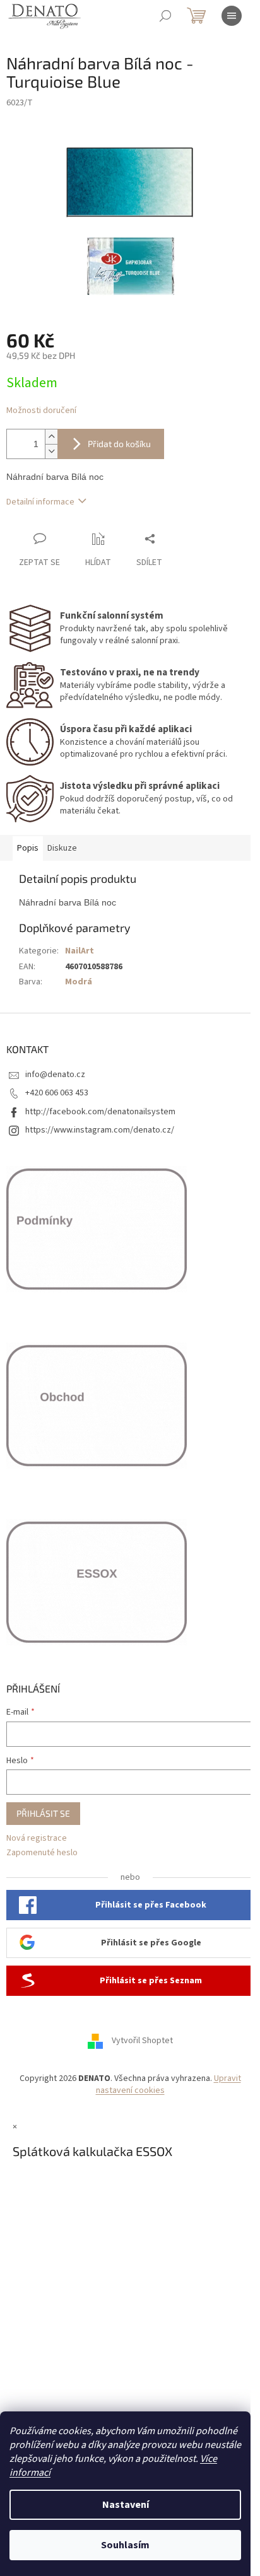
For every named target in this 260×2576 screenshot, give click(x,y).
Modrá (79, 982)
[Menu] (232, 16)
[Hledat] (165, 16)
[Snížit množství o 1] (51, 451)
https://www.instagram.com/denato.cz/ (100, 1130)
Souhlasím (125, 2545)
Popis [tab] (28, 848)
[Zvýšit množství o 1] (51, 437)
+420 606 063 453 (57, 1093)
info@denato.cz (55, 1075)
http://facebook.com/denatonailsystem (100, 1112)
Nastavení (126, 2505)
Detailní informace (40, 502)
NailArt (80, 951)
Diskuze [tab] (62, 848)
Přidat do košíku (119, 444)
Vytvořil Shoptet (142, 2041)
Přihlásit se (43, 1813)
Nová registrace (37, 1839)
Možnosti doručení (41, 411)
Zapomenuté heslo (42, 1853)
